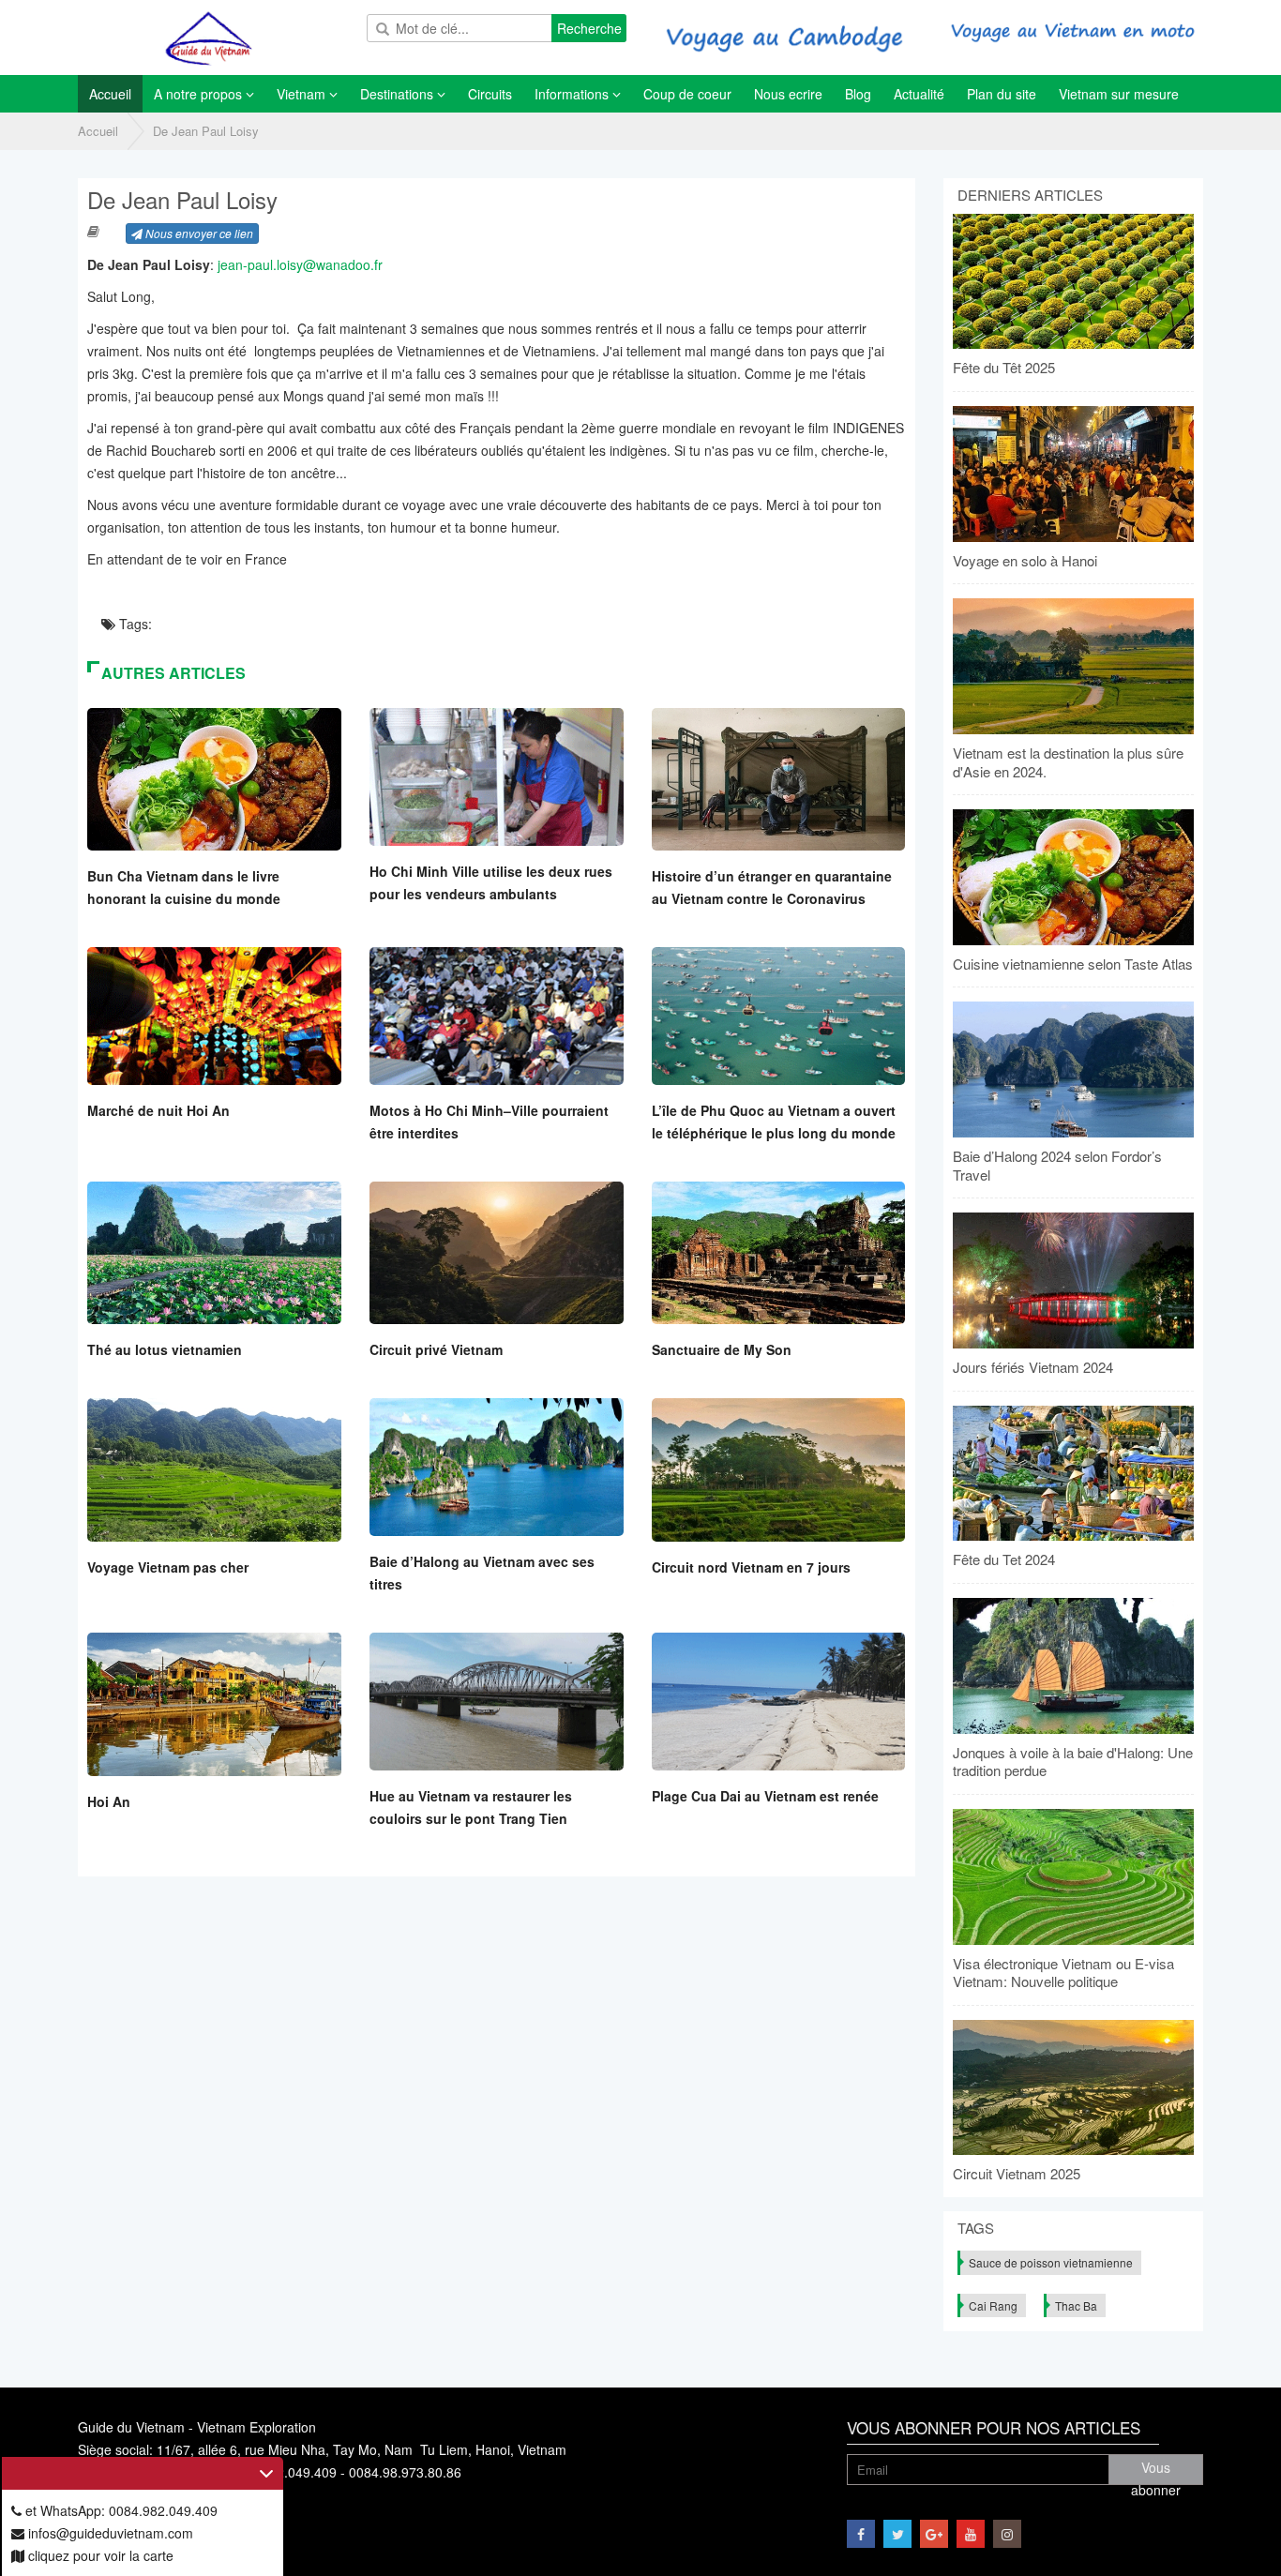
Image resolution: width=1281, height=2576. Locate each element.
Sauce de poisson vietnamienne (1051, 2262)
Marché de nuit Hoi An (158, 1110)
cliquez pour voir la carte (99, 2555)
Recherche (589, 28)
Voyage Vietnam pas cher (168, 1567)
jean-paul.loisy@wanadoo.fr (300, 264)
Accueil (98, 131)
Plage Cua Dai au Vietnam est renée (765, 1796)
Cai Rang (993, 2305)
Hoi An (109, 1801)
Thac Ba (1076, 2305)
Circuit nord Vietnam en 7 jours (751, 1567)
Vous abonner (1156, 2471)
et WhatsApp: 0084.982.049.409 (120, 2510)
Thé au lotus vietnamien (165, 1349)
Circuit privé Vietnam (436, 1349)
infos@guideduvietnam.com (109, 2533)
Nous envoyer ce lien (198, 233)
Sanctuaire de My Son (722, 1349)
